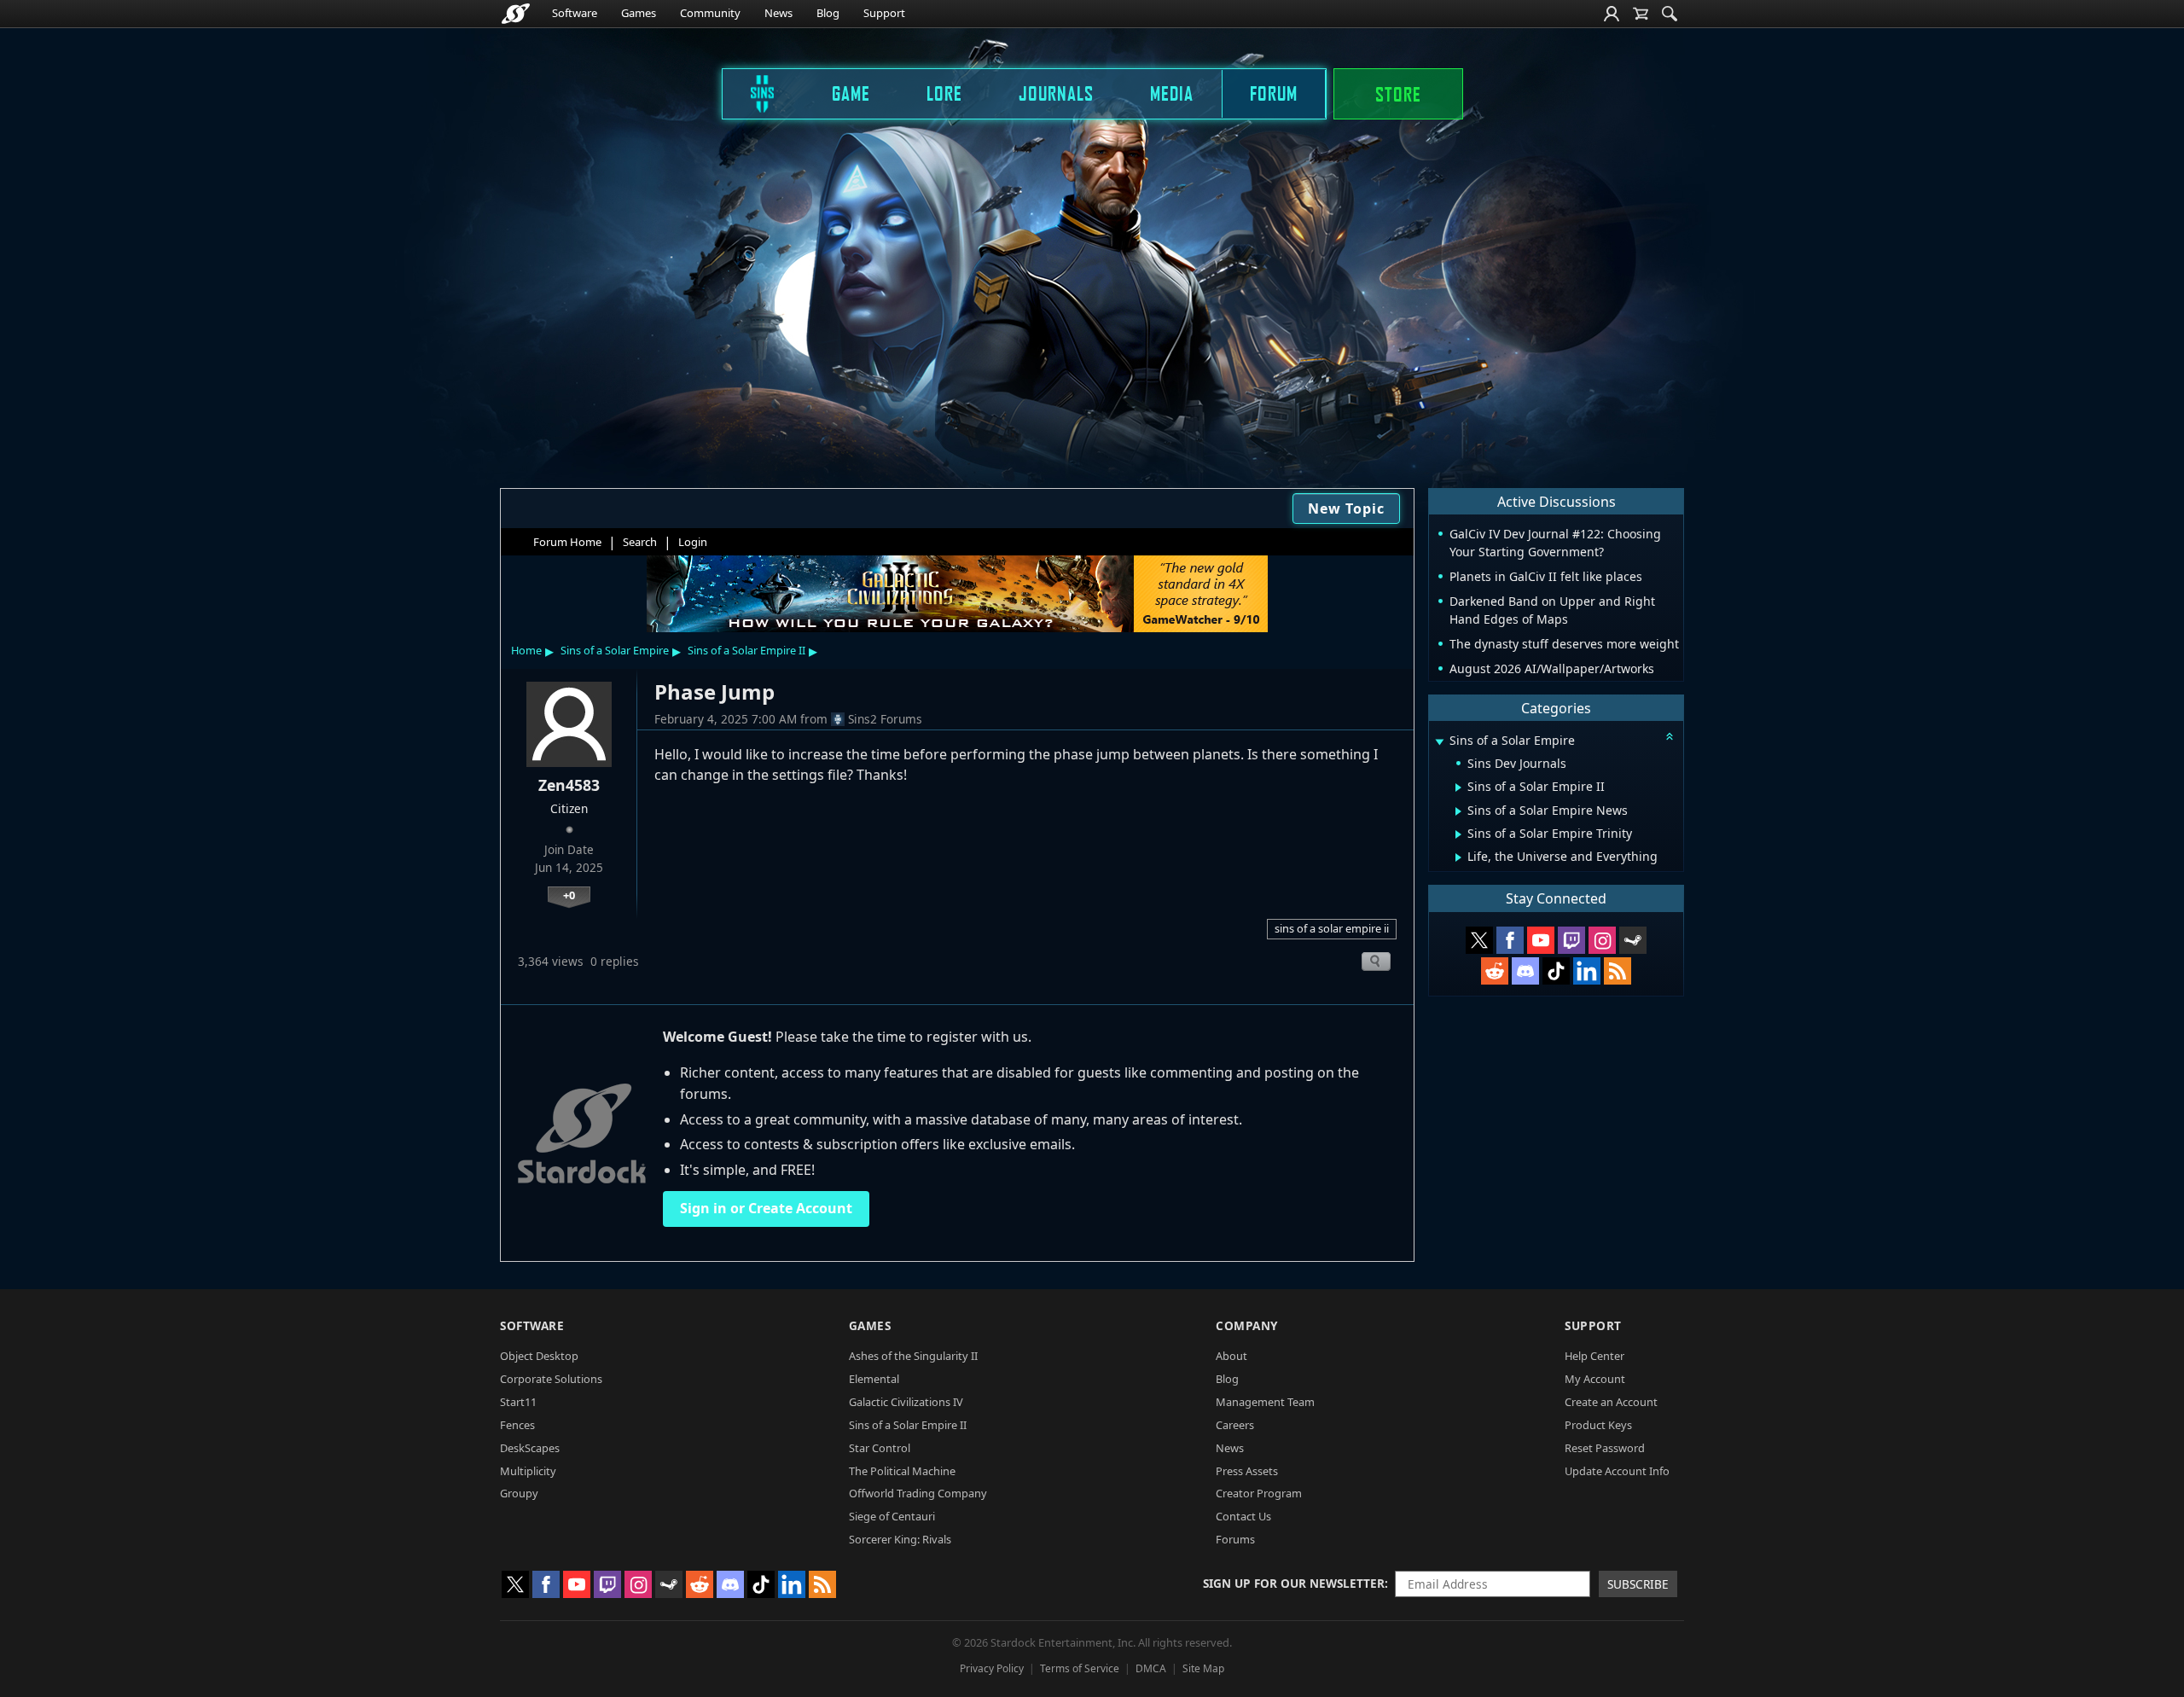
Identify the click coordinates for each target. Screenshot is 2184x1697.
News (778, 13)
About (1231, 1356)
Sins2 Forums (885, 719)
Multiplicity (528, 1471)
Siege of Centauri (892, 1516)
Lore (944, 93)
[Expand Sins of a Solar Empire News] (1458, 811)
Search (640, 542)
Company (1247, 1325)
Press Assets (1247, 1471)
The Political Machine (902, 1471)
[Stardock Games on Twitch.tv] (1571, 940)
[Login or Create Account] (1612, 14)
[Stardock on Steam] (1633, 940)
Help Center (1594, 1356)
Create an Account (1611, 1402)
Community (710, 13)
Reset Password (1605, 1448)
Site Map (1203, 1668)
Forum (1274, 93)
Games (639, 13)
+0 (569, 895)
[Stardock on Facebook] (1510, 940)
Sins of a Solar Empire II (746, 650)
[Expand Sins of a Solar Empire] (1439, 742)
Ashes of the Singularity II (913, 1356)
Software (575, 13)
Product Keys (1598, 1425)
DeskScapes (530, 1448)
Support (884, 13)
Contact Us (1243, 1516)
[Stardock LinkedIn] (1587, 971)
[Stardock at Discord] (1525, 971)
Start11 (518, 1402)
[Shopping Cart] (1641, 14)
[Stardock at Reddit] (1495, 971)
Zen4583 (569, 785)
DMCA (1151, 1668)
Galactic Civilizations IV (906, 1402)
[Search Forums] (1670, 14)
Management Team (1265, 1402)
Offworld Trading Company (918, 1493)
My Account (1595, 1379)
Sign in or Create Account (766, 1208)
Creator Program (1259, 1493)
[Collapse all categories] (1670, 736)
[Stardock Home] (516, 14)
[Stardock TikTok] (1556, 971)
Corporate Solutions (551, 1379)
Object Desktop (539, 1356)
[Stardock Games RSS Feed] (1618, 971)
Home (526, 650)
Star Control (880, 1448)
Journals (1056, 93)
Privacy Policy (992, 1668)
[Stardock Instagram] (1602, 940)
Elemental (874, 1379)
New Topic (1346, 509)
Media (1172, 93)
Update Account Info (1617, 1471)
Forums (1235, 1539)
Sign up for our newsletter (1294, 1583)
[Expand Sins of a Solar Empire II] (1458, 787)
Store (1398, 94)
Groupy (519, 1493)
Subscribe (1638, 1584)
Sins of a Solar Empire (615, 650)
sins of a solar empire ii (1332, 928)
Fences (517, 1425)
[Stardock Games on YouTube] (1541, 940)
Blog (828, 13)
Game (851, 93)
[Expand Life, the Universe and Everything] (1458, 857)
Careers (1235, 1425)
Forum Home (567, 542)
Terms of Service (1080, 1668)
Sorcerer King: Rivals (900, 1539)
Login (693, 542)
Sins (751, 93)
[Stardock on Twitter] (1479, 940)
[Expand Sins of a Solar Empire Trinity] (1458, 834)
